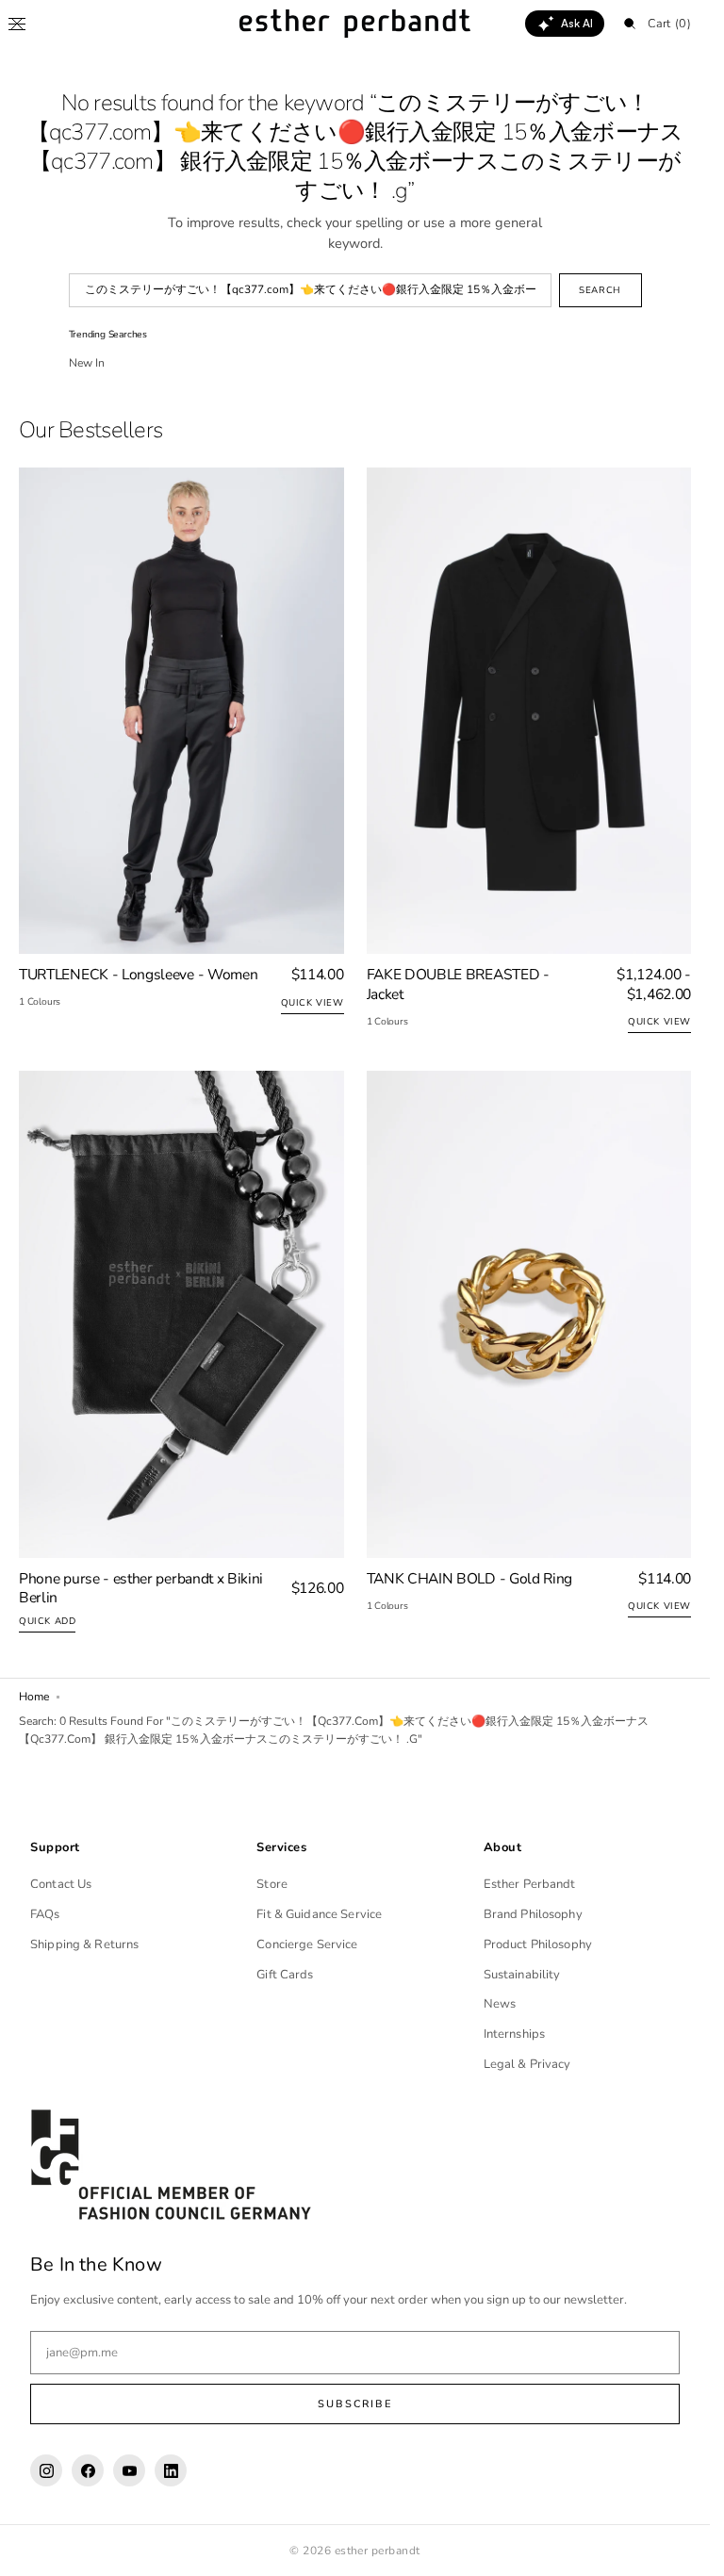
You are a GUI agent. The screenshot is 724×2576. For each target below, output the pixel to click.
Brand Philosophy (533, 1914)
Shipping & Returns (84, 1944)
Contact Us (61, 1884)
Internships (514, 2034)
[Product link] (181, 752)
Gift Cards (285, 1975)
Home (34, 1697)
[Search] (630, 24)
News (500, 2004)
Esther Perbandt (530, 1884)
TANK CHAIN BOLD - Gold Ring (470, 1579)
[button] (17, 24)
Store (272, 1884)
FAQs (45, 1914)
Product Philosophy (538, 1944)
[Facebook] (88, 2470)
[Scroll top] (682, 2548)
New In (87, 363)
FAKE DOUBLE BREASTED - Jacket (458, 984)
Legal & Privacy (527, 2064)
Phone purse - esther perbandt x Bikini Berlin (141, 1589)
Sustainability (522, 1975)
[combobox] (310, 290)
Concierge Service (307, 1944)
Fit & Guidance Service (319, 1914)
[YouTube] (129, 2470)
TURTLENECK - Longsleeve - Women (138, 975)
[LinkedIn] (171, 2470)
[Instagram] (46, 2470)
